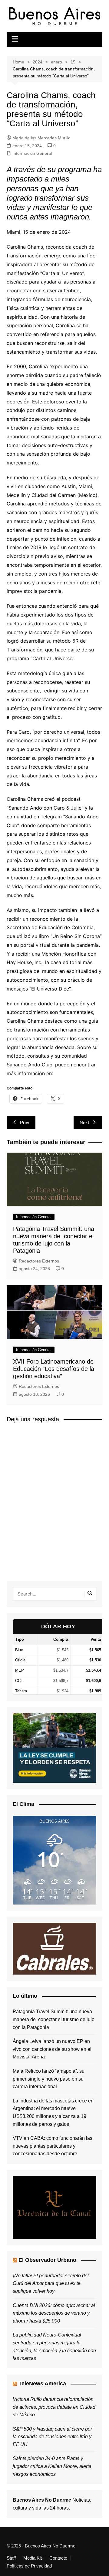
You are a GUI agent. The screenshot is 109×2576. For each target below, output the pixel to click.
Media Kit (33, 2558)
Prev (25, 1122)
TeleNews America (42, 2384)
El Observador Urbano (47, 2260)
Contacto (58, 2558)
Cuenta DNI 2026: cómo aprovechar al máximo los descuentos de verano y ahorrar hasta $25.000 (54, 2313)
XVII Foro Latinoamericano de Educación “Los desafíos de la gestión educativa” (54, 1369)
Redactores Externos (39, 1261)
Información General (32, 153)
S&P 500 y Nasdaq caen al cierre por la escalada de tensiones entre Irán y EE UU (52, 2437)
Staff (11, 2558)
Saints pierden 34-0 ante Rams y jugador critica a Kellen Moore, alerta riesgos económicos (52, 2466)
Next (84, 1122)
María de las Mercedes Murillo (41, 138)
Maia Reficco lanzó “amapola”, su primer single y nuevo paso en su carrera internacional (49, 2079)
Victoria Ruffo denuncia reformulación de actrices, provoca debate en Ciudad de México (54, 2407)
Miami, (14, 232)
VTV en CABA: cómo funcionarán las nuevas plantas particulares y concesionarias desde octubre (53, 2146)
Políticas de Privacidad (29, 2566)
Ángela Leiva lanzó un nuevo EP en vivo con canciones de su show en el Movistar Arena (52, 2049)
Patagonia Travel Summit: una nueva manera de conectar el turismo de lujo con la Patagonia (54, 2019)
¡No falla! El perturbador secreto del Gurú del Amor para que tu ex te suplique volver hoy (51, 2283)
